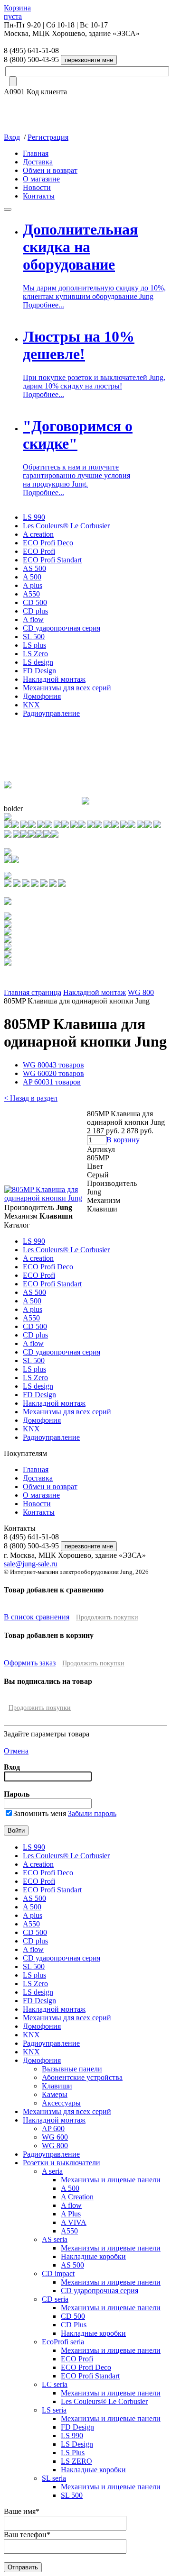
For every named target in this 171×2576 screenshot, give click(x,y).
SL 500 (34, 637)
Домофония (42, 696)
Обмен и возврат (50, 170)
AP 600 (52, 1082)
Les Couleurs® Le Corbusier (66, 526)
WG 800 (141, 992)
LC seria (55, 2384)
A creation (38, 534)
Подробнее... (43, 305)
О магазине (41, 179)
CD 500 (35, 602)
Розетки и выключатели (62, 2163)
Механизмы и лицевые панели (111, 2180)
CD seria (55, 2299)
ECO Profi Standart (52, 560)
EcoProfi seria (63, 2342)
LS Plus (73, 2453)
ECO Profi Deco (48, 543)
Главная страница (33, 992)
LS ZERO (76, 2461)
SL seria (54, 2478)
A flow (33, 619)
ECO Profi (39, 551)
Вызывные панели (72, 2069)
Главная (36, 153)
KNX (31, 705)
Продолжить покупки (107, 1617)
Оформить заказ (30, 1663)
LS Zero (35, 654)
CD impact (58, 2273)
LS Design (77, 2444)
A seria (52, 2171)
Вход (12, 137)
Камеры (55, 2094)
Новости (37, 187)
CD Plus (74, 2325)
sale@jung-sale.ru (31, 1564)
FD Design (39, 671)
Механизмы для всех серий (67, 688)
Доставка (38, 162)
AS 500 (34, 568)
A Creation (77, 2197)
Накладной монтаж (54, 679)
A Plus (71, 2214)
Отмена (16, 1751)
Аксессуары (61, 2103)
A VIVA (74, 2222)
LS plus (34, 645)
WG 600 (53, 1073)
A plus (33, 585)
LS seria (54, 2410)
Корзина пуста (17, 12)
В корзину (123, 1140)
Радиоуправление (51, 713)
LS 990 (34, 517)
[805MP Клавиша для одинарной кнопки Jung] (45, 1198)
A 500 (32, 577)
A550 (31, 594)
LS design (38, 662)
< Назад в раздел (31, 1098)
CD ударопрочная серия (62, 628)
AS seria (55, 2239)
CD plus (35, 611)
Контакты (39, 196)
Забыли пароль (92, 1813)
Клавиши (57, 2086)
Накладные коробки (93, 2256)
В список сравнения (37, 1617)
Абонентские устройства (82, 2077)
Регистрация (48, 137)
